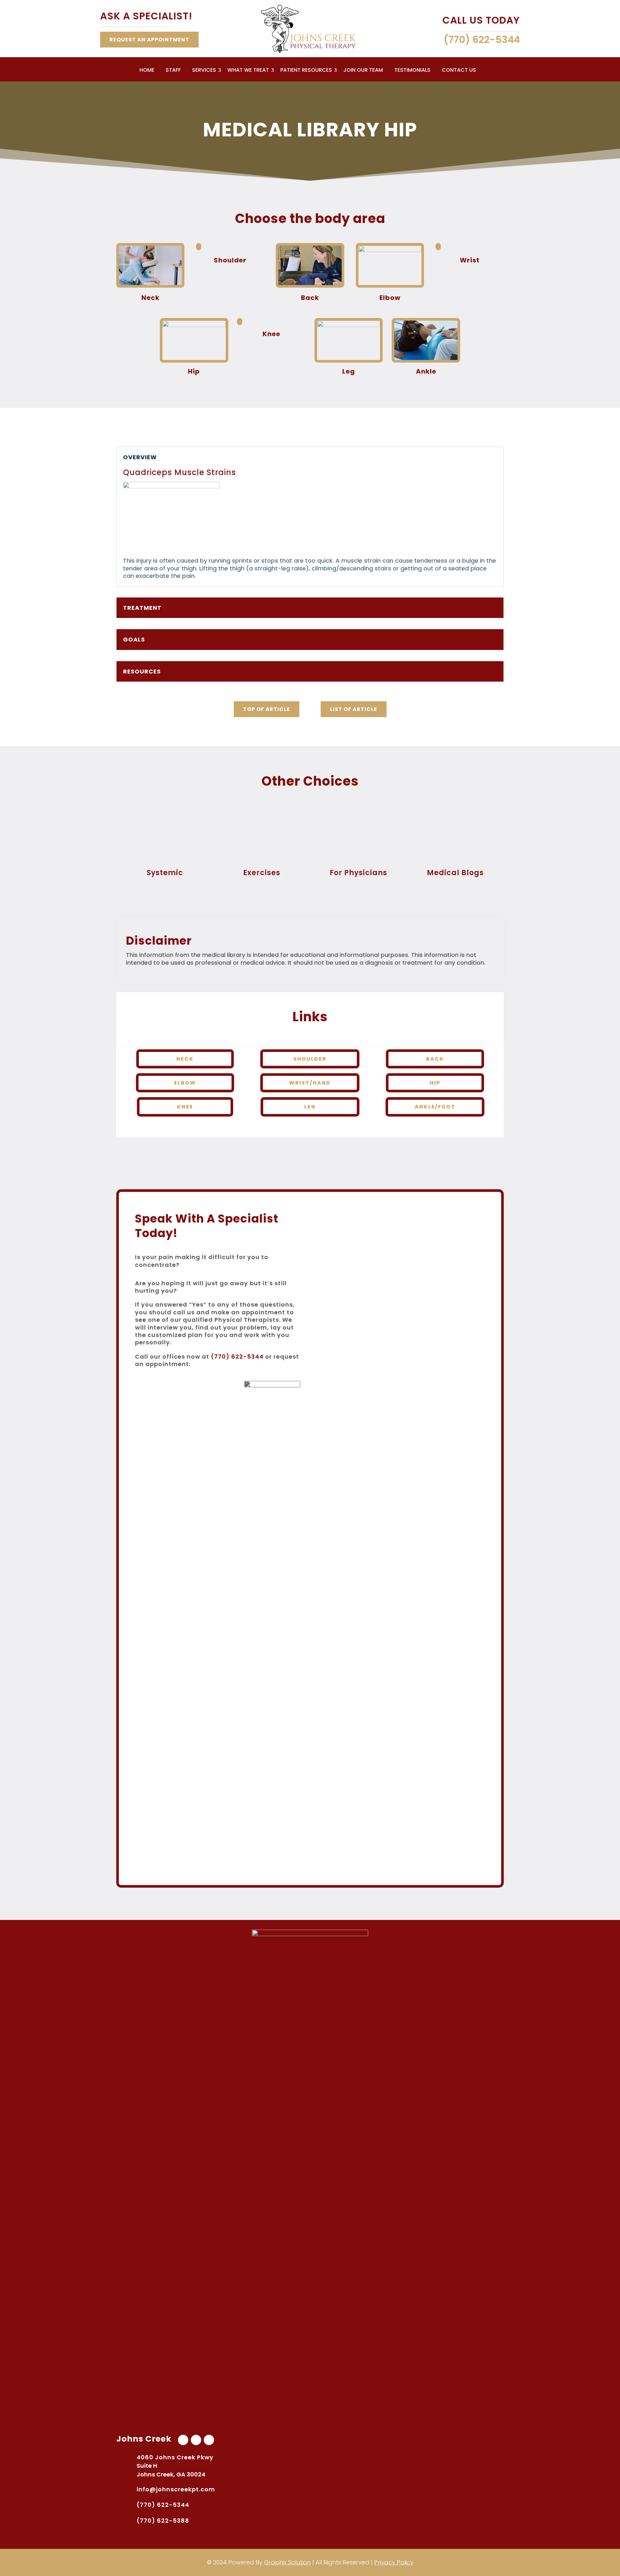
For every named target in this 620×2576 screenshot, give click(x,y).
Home (147, 71)
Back (435, 1059)
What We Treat (248, 71)
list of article (354, 709)
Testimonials (412, 71)
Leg (310, 1107)
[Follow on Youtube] (196, 2440)
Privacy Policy (394, 2562)
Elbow (185, 1083)
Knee (185, 1107)
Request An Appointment (149, 40)
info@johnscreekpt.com (176, 2489)
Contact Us (459, 71)
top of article (267, 709)
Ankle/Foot (435, 1107)
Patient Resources (306, 71)
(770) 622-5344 (237, 1357)
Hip (435, 1083)
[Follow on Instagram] (209, 2440)
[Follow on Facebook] (183, 2440)
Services (204, 71)
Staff (173, 71)
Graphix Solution (287, 2562)
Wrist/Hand (310, 1083)
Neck (185, 1059)
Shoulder (310, 1059)
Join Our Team (363, 71)
